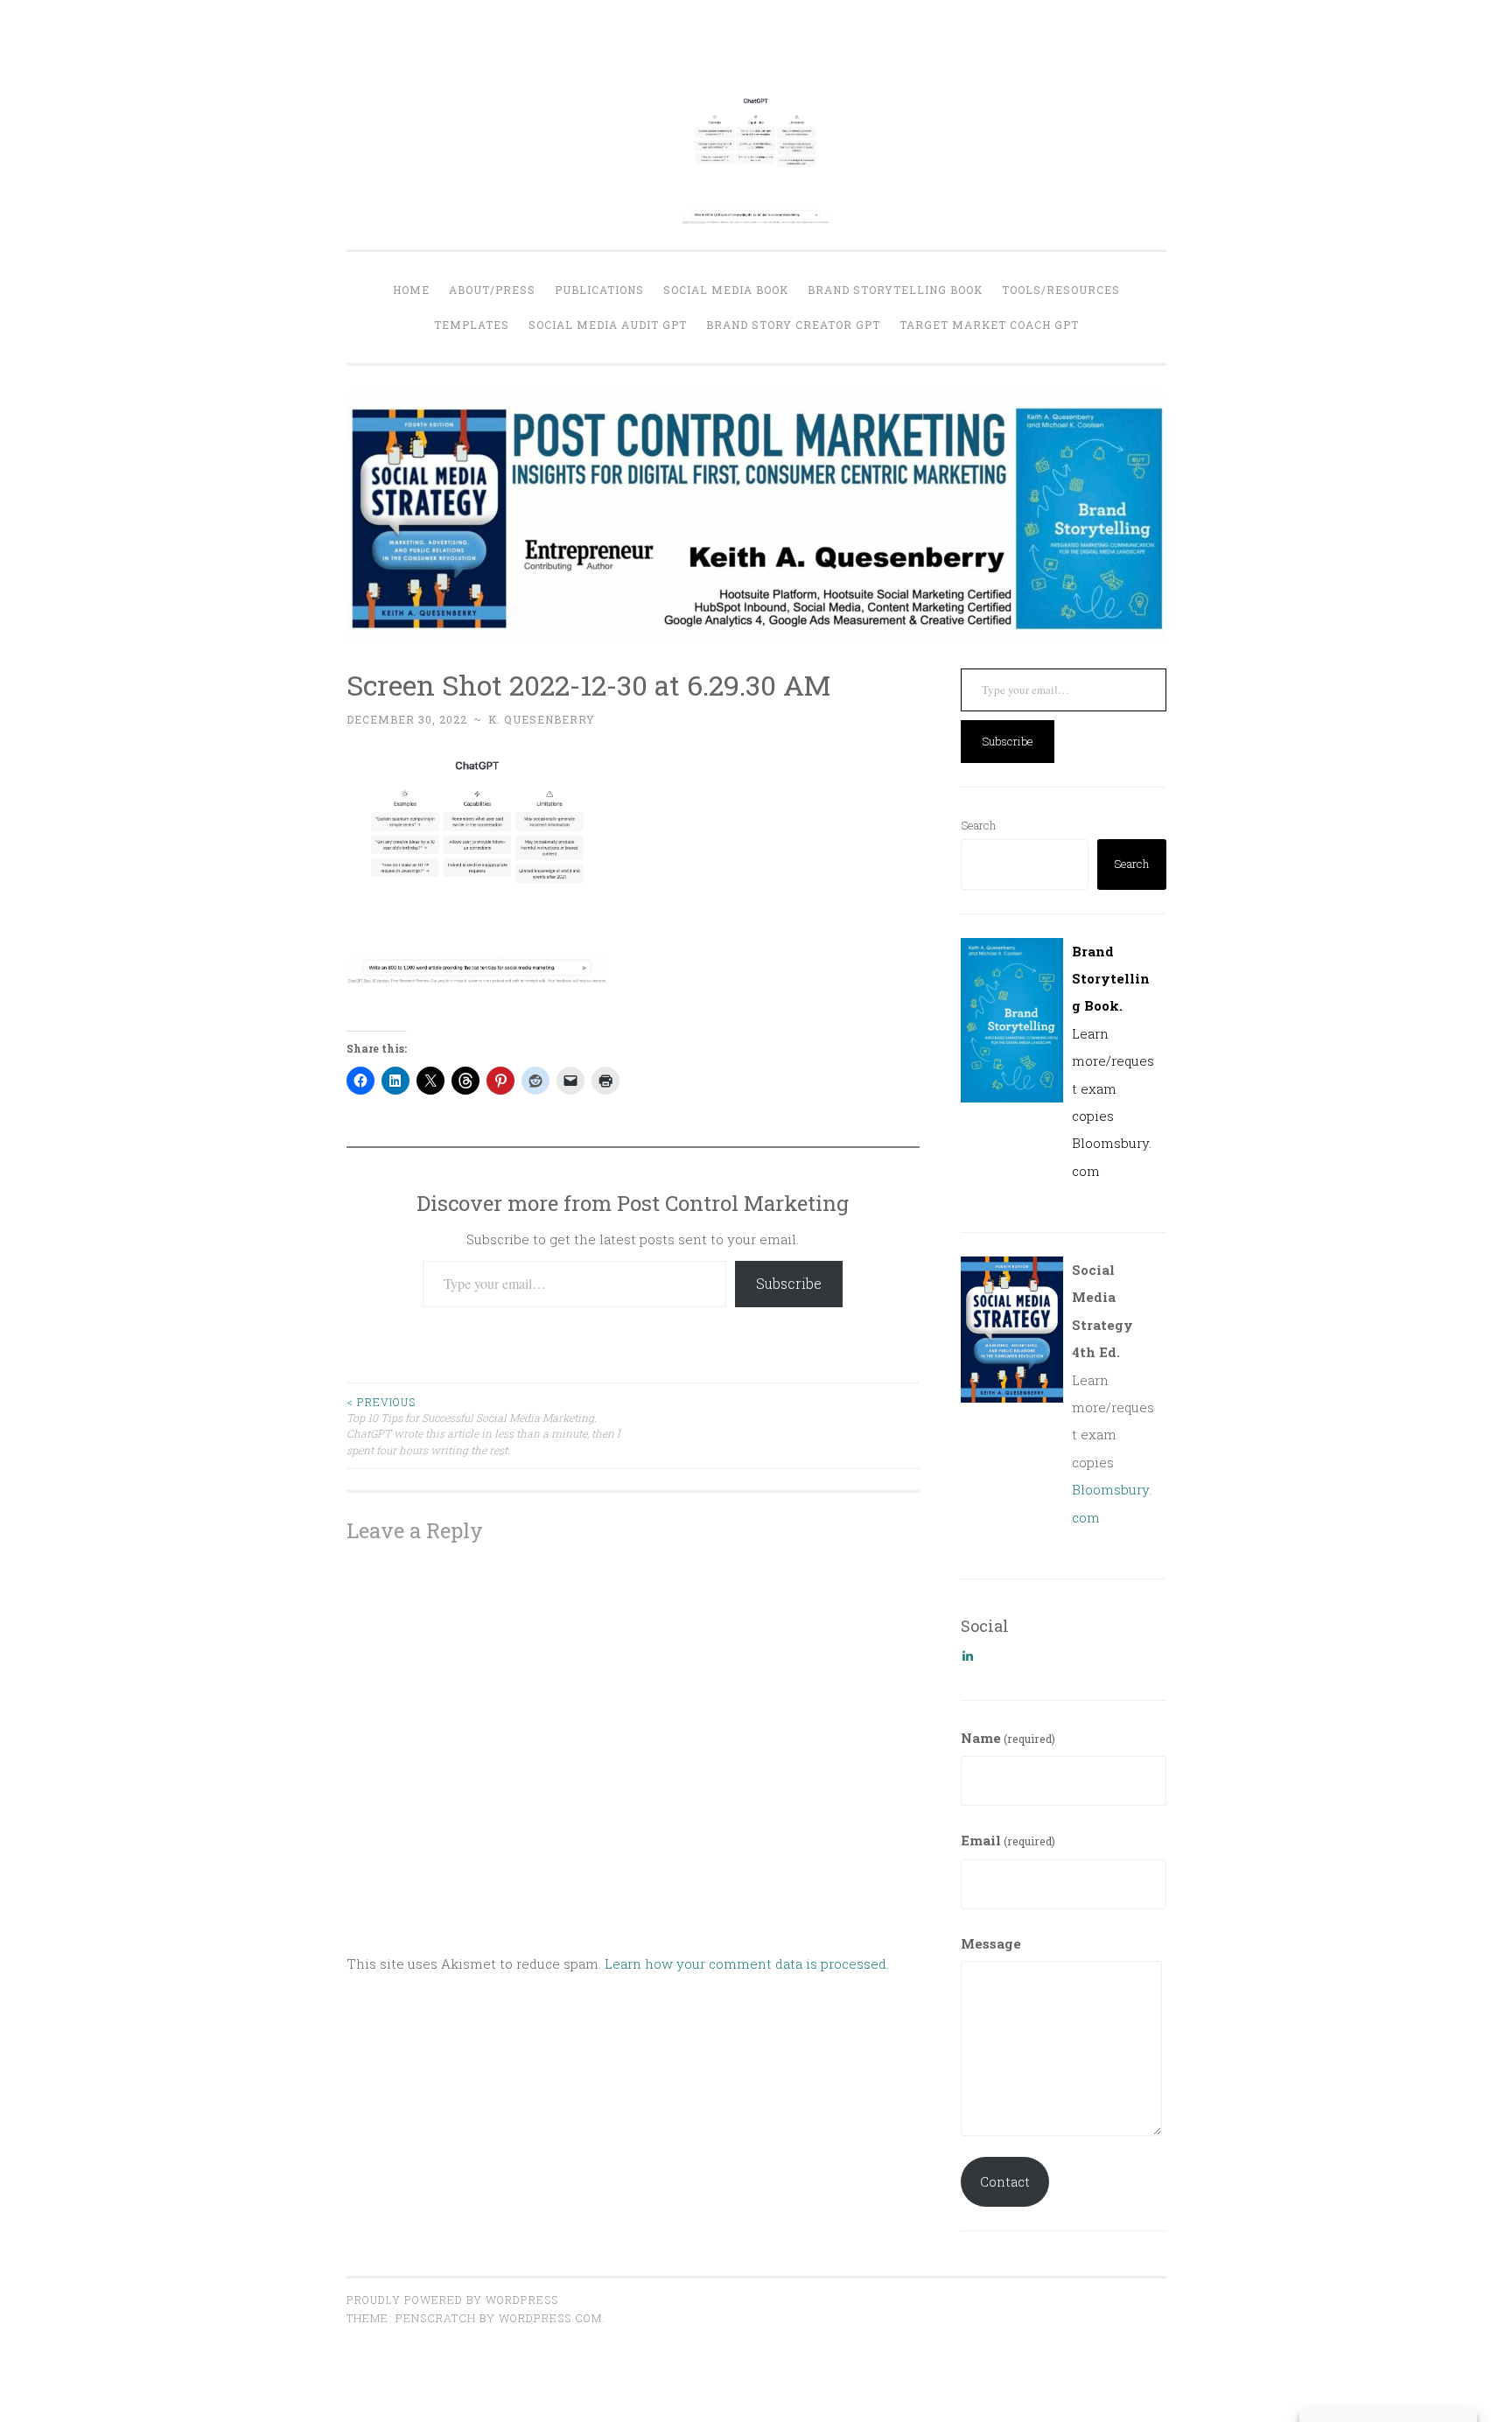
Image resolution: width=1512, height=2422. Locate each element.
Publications (599, 290)
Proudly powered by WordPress (452, 2299)
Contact (1005, 2181)
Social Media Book (726, 290)
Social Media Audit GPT (608, 325)
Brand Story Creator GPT (793, 325)
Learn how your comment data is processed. (747, 1963)
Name (1008, 1738)
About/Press (492, 290)
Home (411, 290)
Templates (472, 325)
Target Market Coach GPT (989, 325)
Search (978, 825)
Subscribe (789, 1283)
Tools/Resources (1061, 290)
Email (1008, 1840)
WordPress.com (550, 2318)
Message (991, 1943)
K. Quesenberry (542, 719)
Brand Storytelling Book (895, 290)
